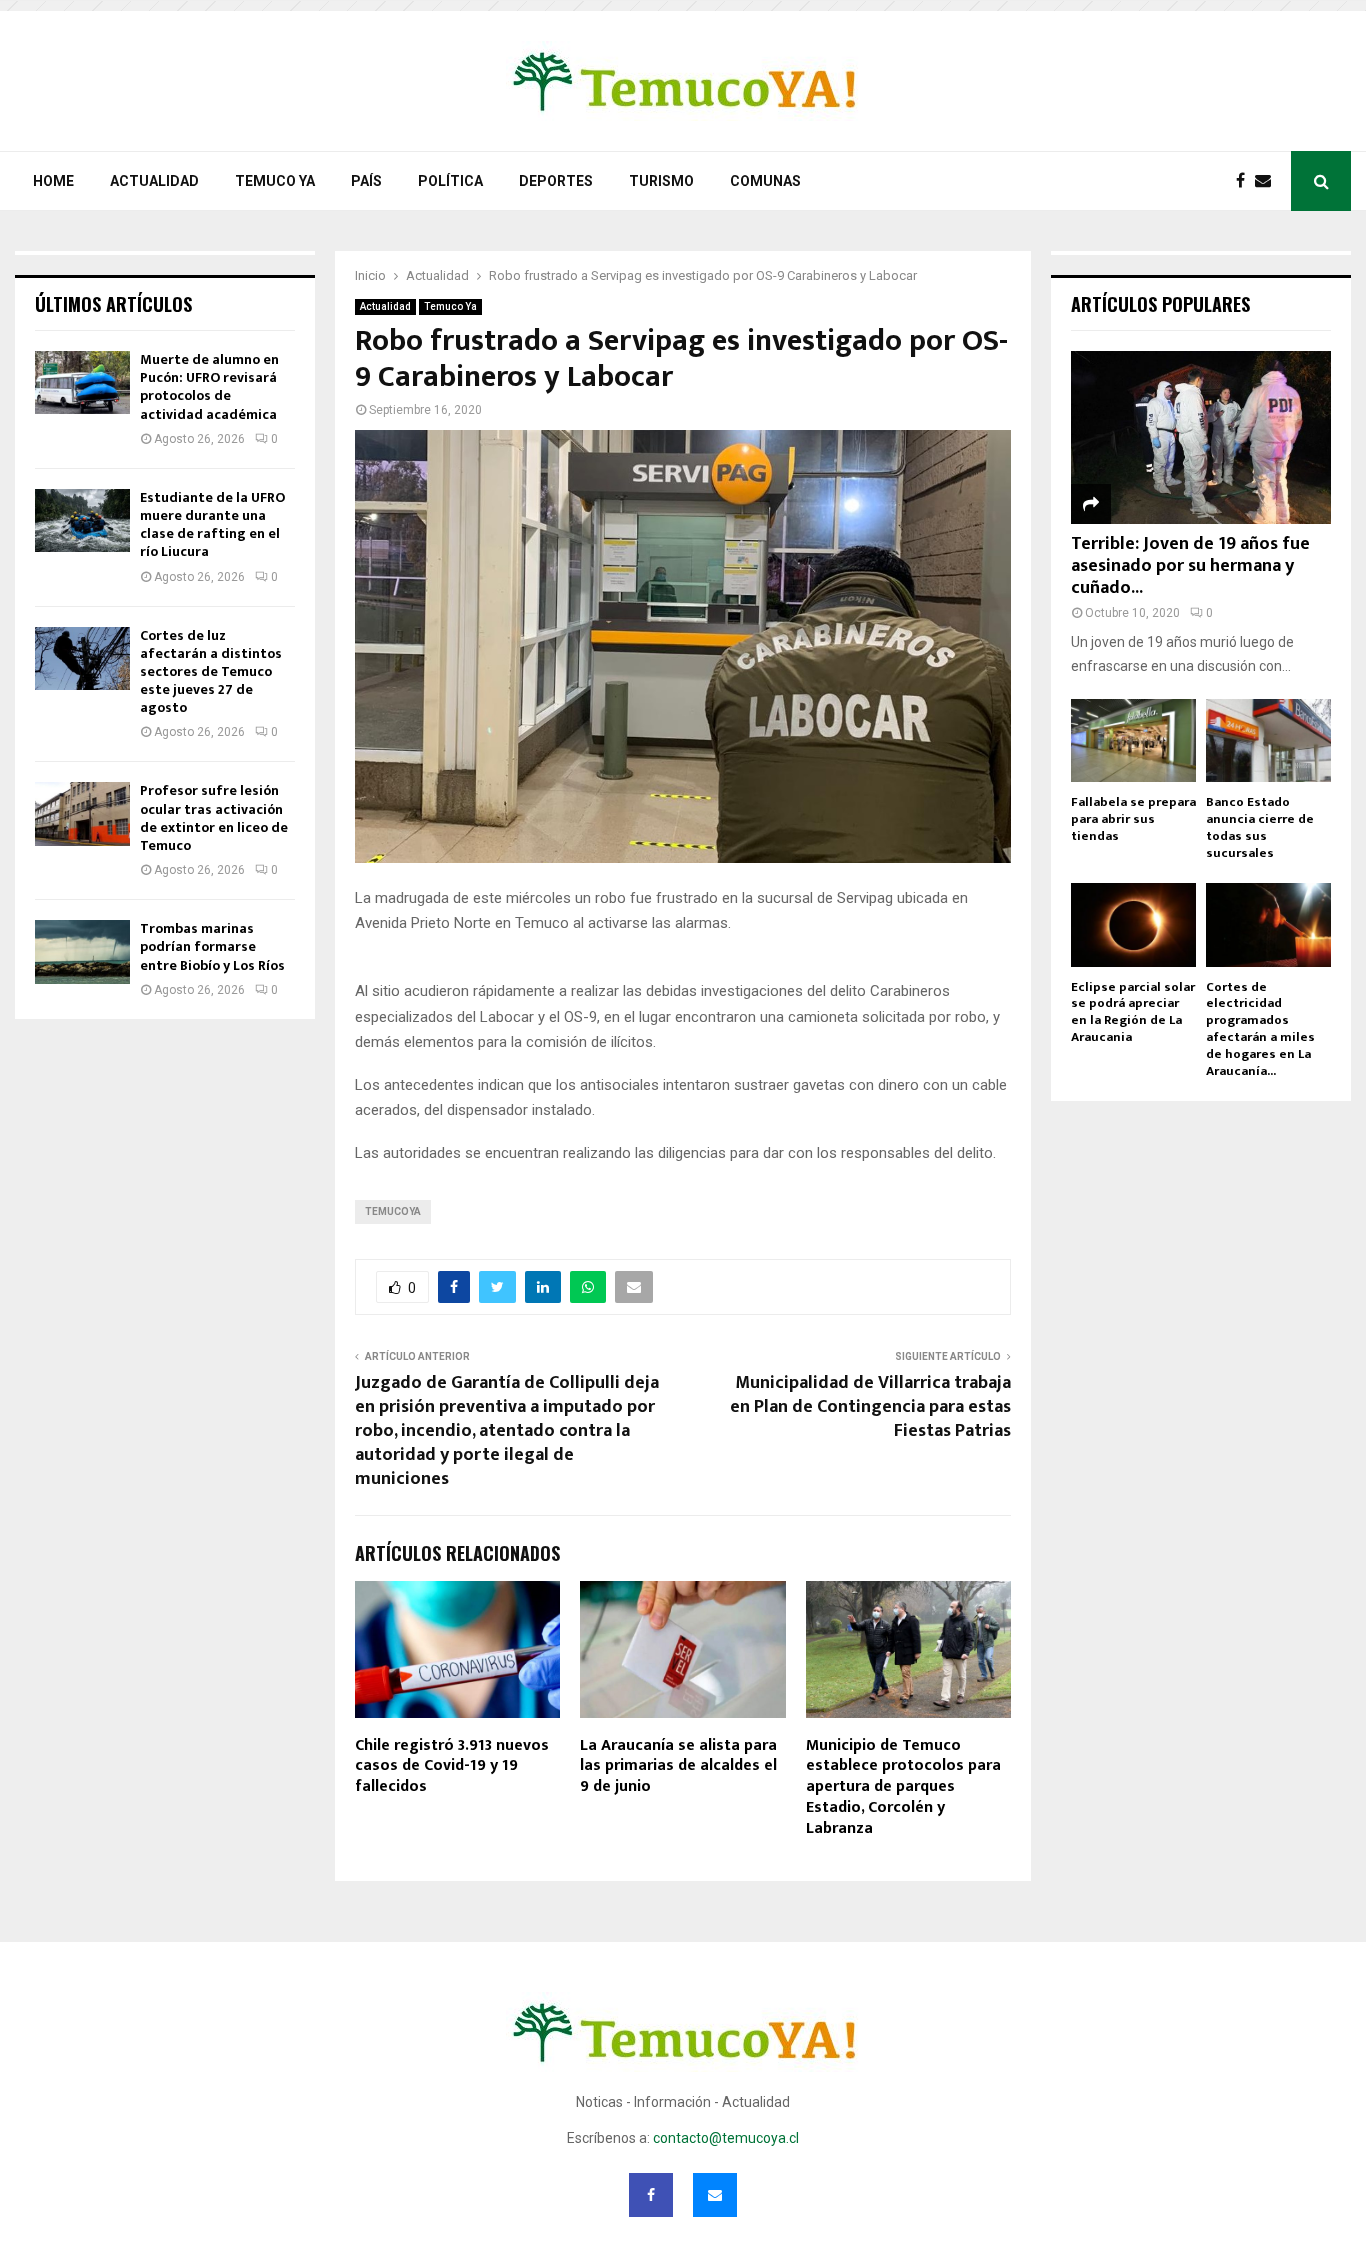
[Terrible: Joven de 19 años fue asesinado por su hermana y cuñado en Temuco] (1201, 437)
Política (450, 181)
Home (53, 181)
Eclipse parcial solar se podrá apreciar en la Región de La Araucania (1133, 1012)
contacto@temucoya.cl (726, 2138)
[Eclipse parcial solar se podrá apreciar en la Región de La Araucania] (1133, 924)
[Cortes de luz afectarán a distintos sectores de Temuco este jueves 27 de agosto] (82, 658)
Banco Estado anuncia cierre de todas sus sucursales (1260, 827)
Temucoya (393, 1211)
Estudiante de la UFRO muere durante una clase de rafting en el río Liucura (212, 525)
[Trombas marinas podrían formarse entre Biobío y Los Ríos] (82, 951)
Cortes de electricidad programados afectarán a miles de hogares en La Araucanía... (1260, 1029)
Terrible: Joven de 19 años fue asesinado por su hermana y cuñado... (1190, 565)
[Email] (1268, 181)
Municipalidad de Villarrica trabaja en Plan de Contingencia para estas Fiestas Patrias (870, 1407)
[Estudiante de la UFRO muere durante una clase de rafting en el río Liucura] (82, 520)
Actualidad (154, 181)
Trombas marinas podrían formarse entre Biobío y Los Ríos (212, 946)
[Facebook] (1245, 181)
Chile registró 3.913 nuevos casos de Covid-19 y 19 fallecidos (452, 1766)
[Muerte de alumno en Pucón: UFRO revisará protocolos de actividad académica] (82, 382)
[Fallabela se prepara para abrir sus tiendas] (1133, 740)
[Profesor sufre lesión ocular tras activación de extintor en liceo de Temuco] (82, 813)
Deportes (556, 181)
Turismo (661, 181)
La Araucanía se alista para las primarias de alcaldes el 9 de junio (678, 1766)
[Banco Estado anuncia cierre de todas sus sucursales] (1268, 740)
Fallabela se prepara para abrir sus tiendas (1133, 819)
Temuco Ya (275, 181)
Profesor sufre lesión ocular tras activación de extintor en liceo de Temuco (214, 818)
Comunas (765, 181)
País (366, 181)
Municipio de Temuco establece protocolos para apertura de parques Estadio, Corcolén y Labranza (903, 1787)
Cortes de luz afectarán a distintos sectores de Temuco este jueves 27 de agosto (211, 672)
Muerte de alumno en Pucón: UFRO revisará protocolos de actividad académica (209, 387)
